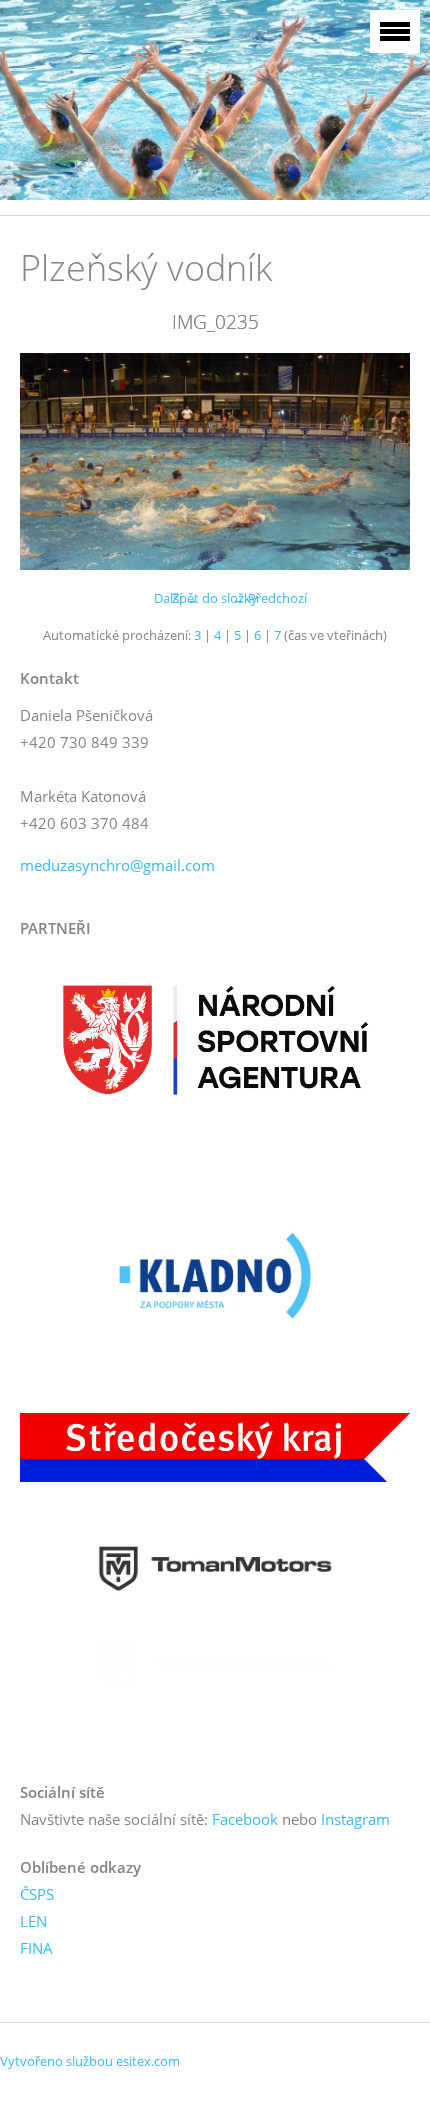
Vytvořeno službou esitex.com (90, 2061)
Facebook (245, 1819)
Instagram (355, 1819)
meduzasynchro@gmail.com (117, 865)
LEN (33, 1921)
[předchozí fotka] (52, 461)
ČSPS (37, 1894)
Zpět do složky (215, 598)
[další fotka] (377, 461)
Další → (176, 598)
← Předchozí (269, 598)
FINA (36, 1948)
